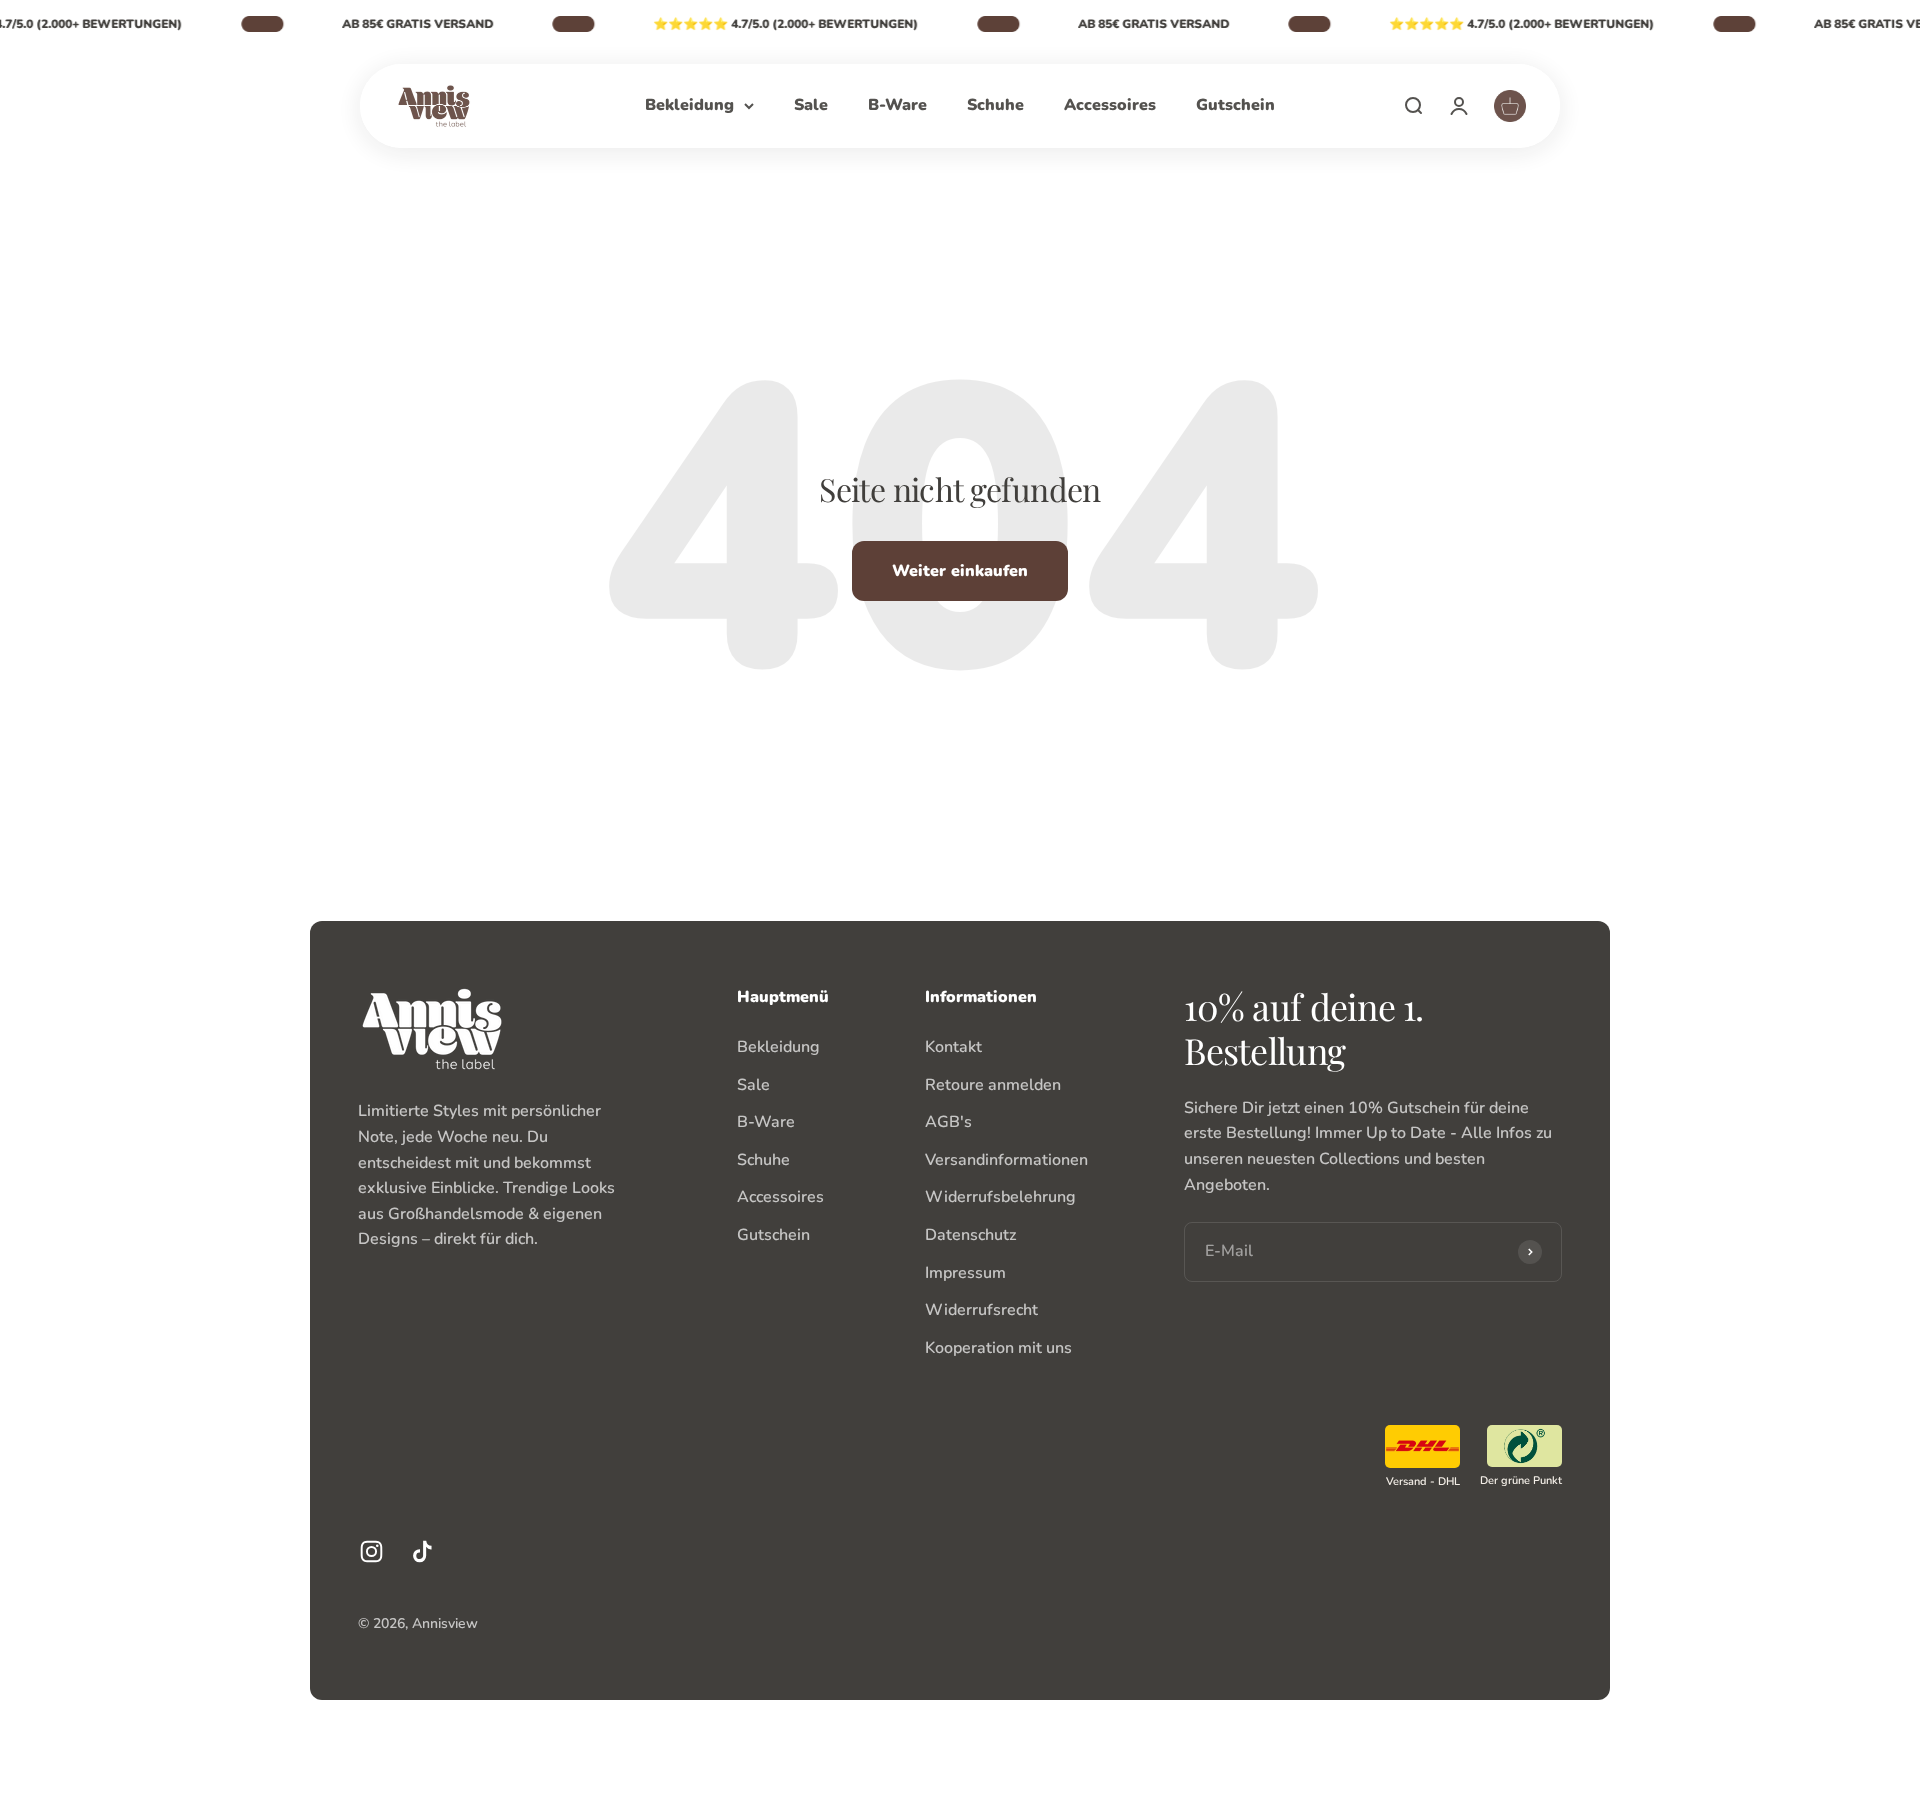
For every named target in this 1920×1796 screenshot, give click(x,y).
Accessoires (1110, 105)
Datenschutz (970, 1235)
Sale (811, 105)
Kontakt (953, 1047)
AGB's (948, 1122)
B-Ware (897, 105)
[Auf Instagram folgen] (371, 1551)
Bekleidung (689, 105)
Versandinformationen (1006, 1160)
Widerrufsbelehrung (1000, 1197)
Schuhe (995, 105)
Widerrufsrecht (981, 1310)
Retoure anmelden (993, 1085)
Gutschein (1235, 105)
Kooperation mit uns (998, 1348)
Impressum (965, 1273)
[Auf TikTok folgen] (422, 1551)
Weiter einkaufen (960, 571)
